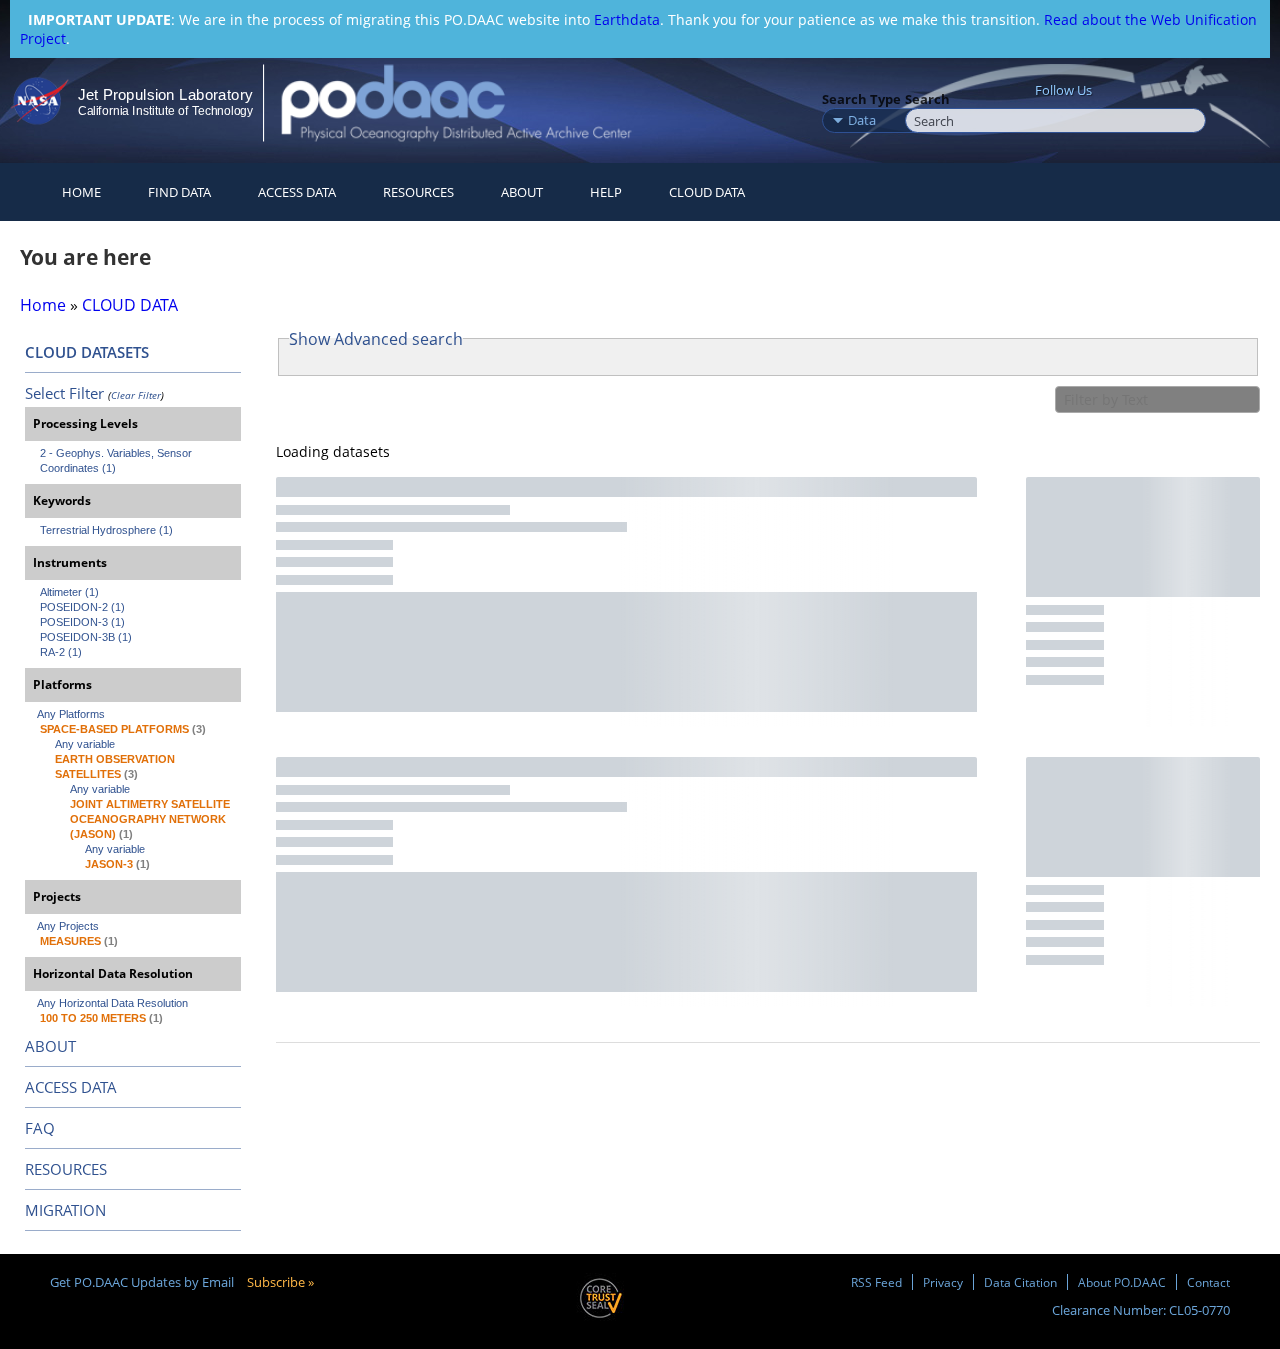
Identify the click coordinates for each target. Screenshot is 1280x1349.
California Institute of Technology (165, 111)
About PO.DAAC (1122, 1282)
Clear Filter (136, 395)
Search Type (861, 99)
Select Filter (64, 393)
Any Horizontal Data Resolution (112, 1003)
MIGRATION (65, 1210)
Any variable (85, 744)
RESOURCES (418, 192)
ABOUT (50, 1046)
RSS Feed (876, 1282)
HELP (606, 192)
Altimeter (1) (69, 592)
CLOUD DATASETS (87, 352)
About (522, 192)
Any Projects (68, 926)
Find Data (179, 192)
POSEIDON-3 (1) (82, 622)
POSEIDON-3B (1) (86, 637)
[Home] (473, 102)
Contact (1208, 1282)
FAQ (40, 1128)
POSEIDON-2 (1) (82, 607)
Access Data (297, 192)
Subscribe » (280, 1282)
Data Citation (1020, 1282)
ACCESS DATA (71, 1087)
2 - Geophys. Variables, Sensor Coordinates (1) (117, 460)
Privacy (943, 1282)
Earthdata (627, 19)
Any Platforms (71, 714)
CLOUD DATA (707, 192)
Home (81, 192)
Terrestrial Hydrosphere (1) (106, 530)
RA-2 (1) (61, 652)
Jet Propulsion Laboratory (165, 94)
